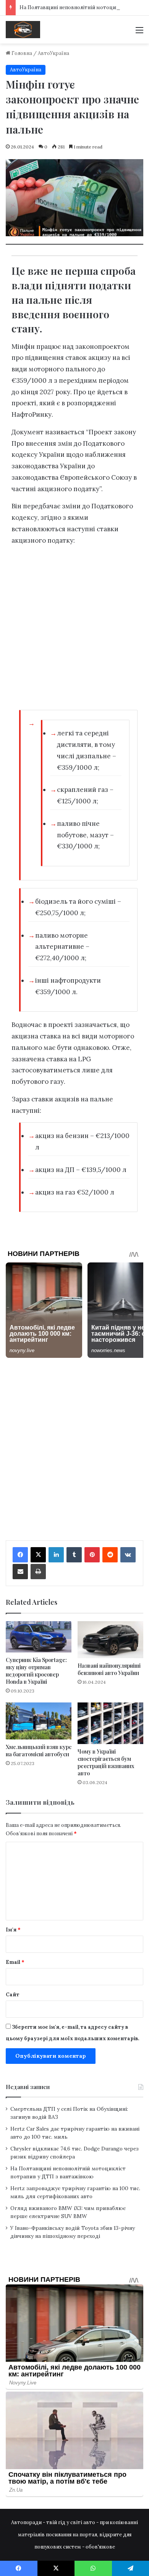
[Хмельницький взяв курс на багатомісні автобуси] (39, 1721)
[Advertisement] (74, 630)
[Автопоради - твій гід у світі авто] (23, 30)
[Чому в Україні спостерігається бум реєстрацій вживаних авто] (110, 1723)
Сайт (13, 1995)
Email (15, 1962)
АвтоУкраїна (53, 53)
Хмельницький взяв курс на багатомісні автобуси (39, 1751)
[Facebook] (20, 1555)
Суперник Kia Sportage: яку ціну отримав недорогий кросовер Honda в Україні (36, 1671)
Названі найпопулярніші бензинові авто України (109, 1669)
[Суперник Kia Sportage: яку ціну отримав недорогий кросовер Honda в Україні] (39, 1637)
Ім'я (13, 1930)
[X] (38, 1555)
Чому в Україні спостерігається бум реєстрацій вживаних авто (106, 1762)
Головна (21, 53)
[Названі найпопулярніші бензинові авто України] (110, 1640)
